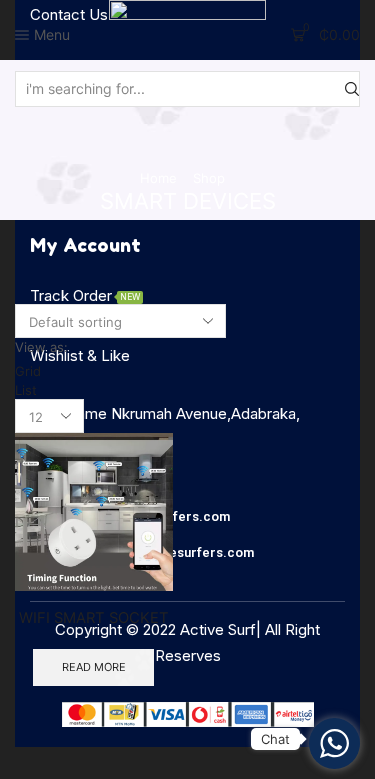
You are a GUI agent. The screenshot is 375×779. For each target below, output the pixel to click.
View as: (41, 347)
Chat (275, 739)
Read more (94, 667)
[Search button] (352, 89)
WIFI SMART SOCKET (94, 618)
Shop (209, 178)
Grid (28, 371)
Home (158, 178)
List (26, 390)
